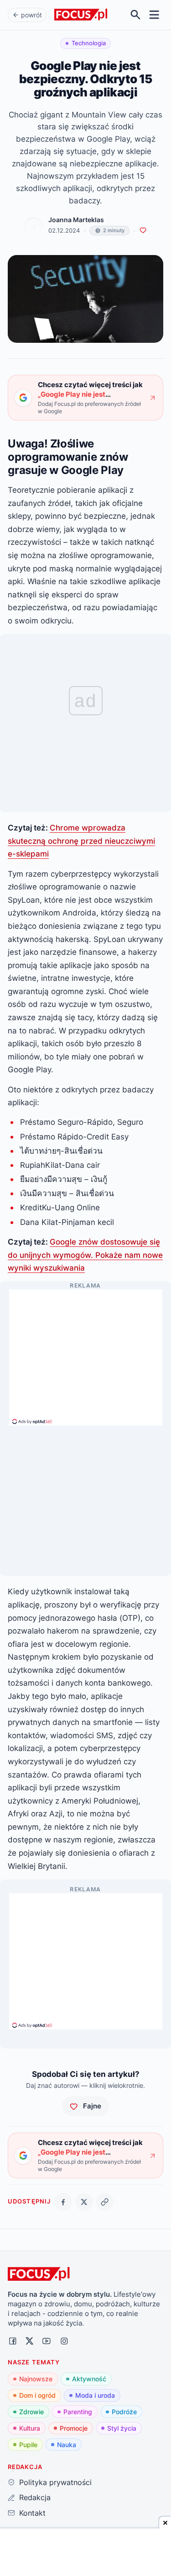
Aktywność (89, 2379)
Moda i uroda (95, 2395)
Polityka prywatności (55, 2482)
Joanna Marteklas (76, 220)
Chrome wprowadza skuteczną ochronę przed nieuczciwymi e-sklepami (81, 841)
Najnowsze (36, 2379)
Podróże (124, 2412)
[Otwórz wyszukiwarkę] (136, 15)
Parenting (78, 2412)
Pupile (28, 2445)
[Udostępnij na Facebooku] (63, 2202)
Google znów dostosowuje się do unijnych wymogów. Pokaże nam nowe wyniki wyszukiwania (85, 1255)
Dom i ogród (37, 2395)
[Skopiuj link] (105, 2202)
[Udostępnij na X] (84, 2202)
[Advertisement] (86, 1353)
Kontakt (32, 2513)
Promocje (74, 2428)
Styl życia (122, 2428)
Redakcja (35, 2497)
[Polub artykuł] (143, 231)
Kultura (30, 2428)
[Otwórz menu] (154, 15)
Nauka (67, 2445)
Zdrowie (31, 2412)
